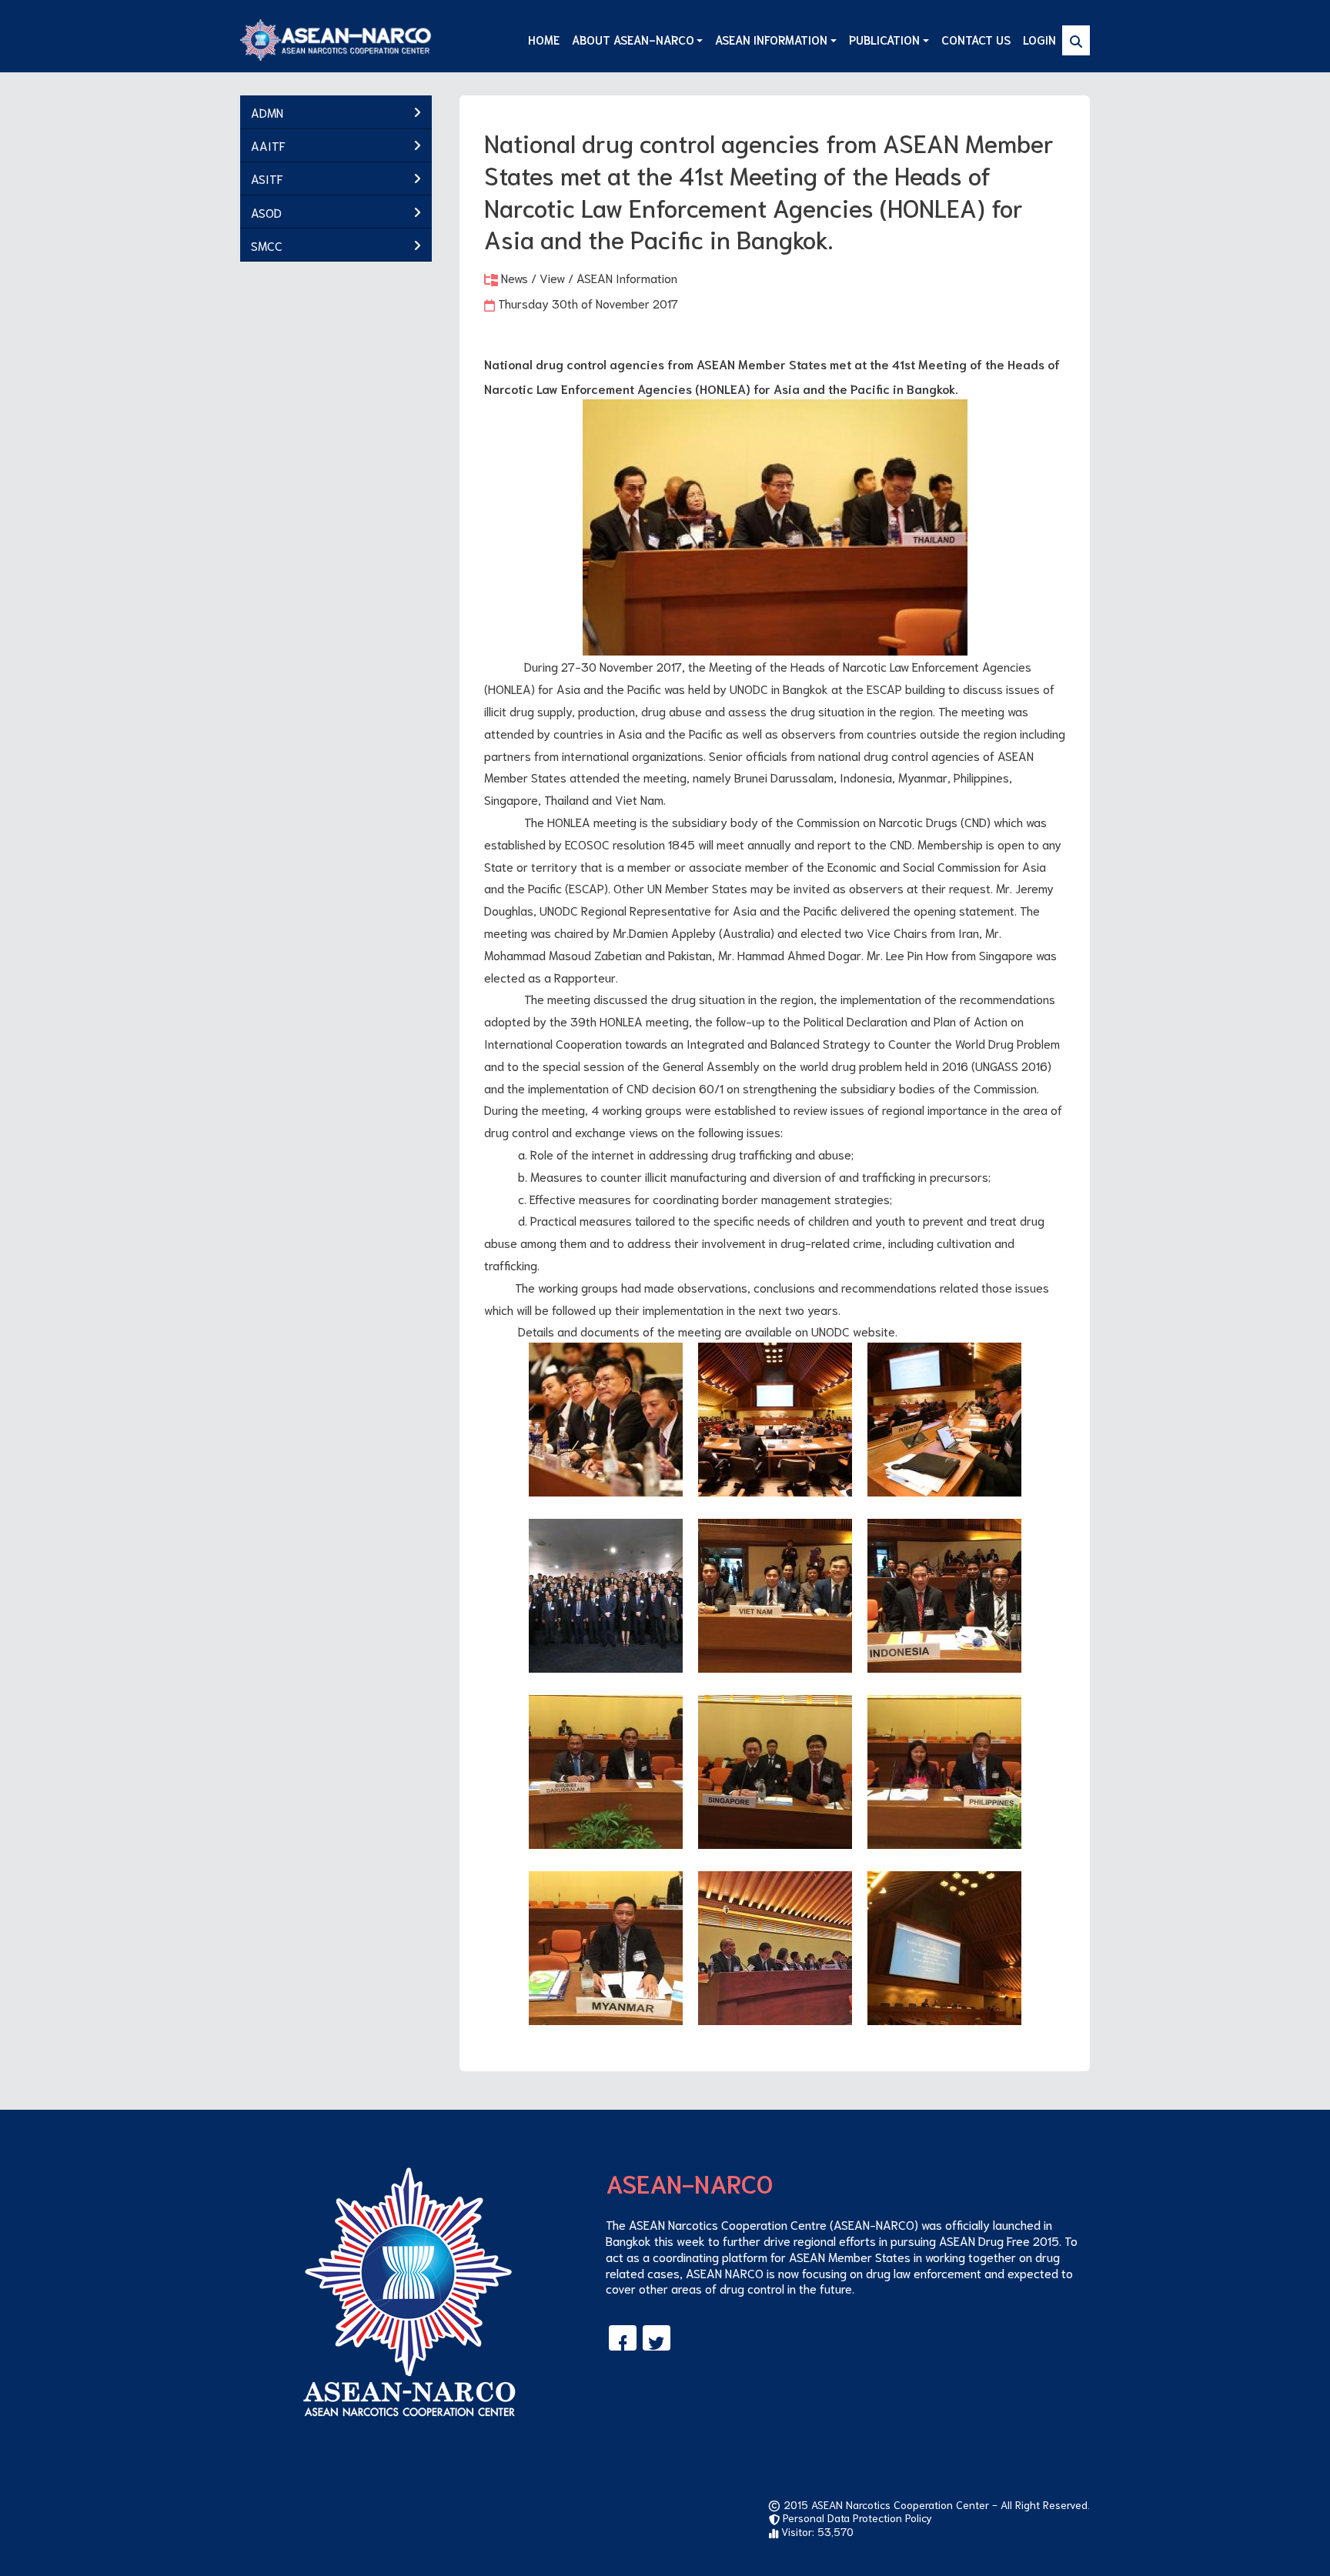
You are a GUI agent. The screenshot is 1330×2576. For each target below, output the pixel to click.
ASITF (267, 178)
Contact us (976, 39)
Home (544, 39)
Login (1039, 39)
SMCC (267, 245)
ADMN (267, 112)
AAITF (268, 145)
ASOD (266, 212)
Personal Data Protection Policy (856, 2518)
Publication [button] (884, 39)
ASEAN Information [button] (771, 39)
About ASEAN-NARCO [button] (633, 39)
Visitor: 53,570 (816, 2531)
